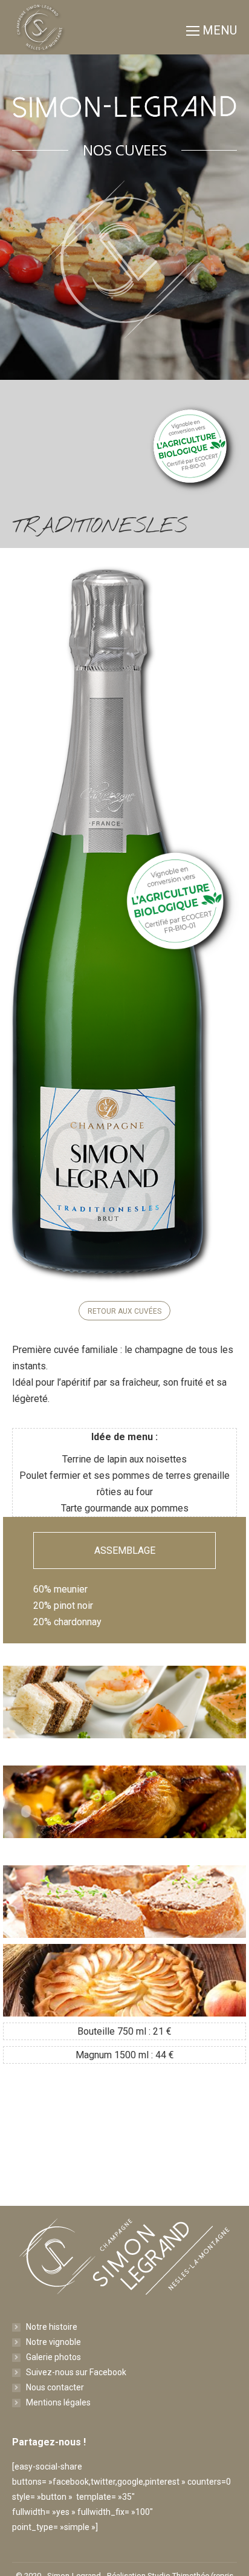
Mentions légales (58, 2402)
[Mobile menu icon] (212, 27)
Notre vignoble (53, 2342)
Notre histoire (52, 2327)
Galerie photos (53, 2357)
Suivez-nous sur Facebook (76, 2372)
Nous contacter (55, 2387)
